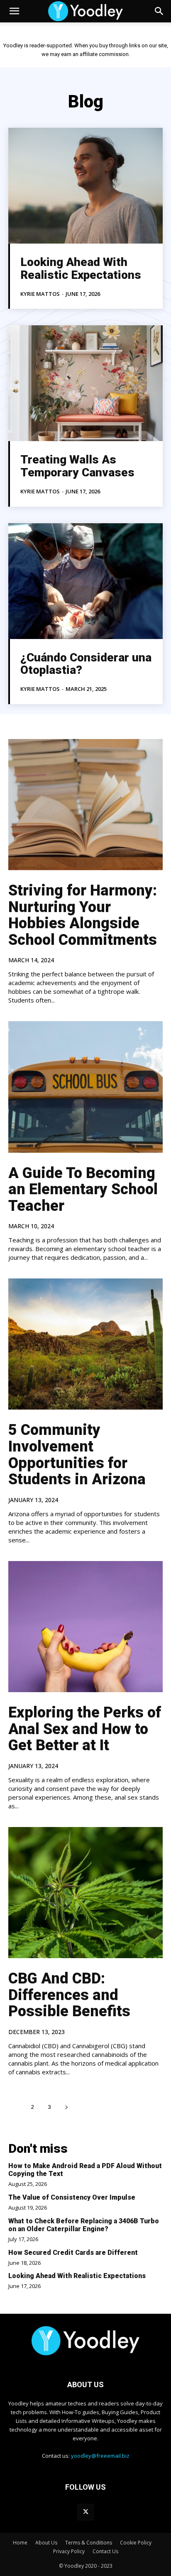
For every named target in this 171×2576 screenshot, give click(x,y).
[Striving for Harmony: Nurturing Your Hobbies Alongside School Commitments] (85, 805)
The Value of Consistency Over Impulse (72, 2197)
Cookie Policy (136, 2543)
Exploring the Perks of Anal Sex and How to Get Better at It (85, 1729)
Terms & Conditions (89, 2543)
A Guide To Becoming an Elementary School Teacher (83, 1189)
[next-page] (66, 2107)
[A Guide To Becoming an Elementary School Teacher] (85, 1087)
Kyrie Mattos (40, 294)
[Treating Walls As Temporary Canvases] (85, 383)
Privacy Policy (69, 2551)
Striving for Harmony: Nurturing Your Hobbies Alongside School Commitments (83, 915)
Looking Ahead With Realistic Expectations (81, 268)
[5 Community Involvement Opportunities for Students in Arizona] (85, 1344)
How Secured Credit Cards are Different (73, 2253)
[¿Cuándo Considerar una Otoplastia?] (85, 581)
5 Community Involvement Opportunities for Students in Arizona (77, 1455)
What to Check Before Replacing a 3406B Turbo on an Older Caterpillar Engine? (84, 2225)
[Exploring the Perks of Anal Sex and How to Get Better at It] (85, 1627)
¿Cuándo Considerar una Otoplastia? (86, 664)
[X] (85, 2512)
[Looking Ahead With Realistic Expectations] (85, 186)
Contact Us (105, 2551)
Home (20, 2543)
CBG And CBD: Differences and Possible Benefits (69, 1995)
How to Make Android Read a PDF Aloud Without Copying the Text (85, 2170)
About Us (46, 2543)
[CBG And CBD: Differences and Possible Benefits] (85, 1893)
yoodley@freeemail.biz (100, 2456)
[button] (14, 11)
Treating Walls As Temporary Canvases (77, 466)
